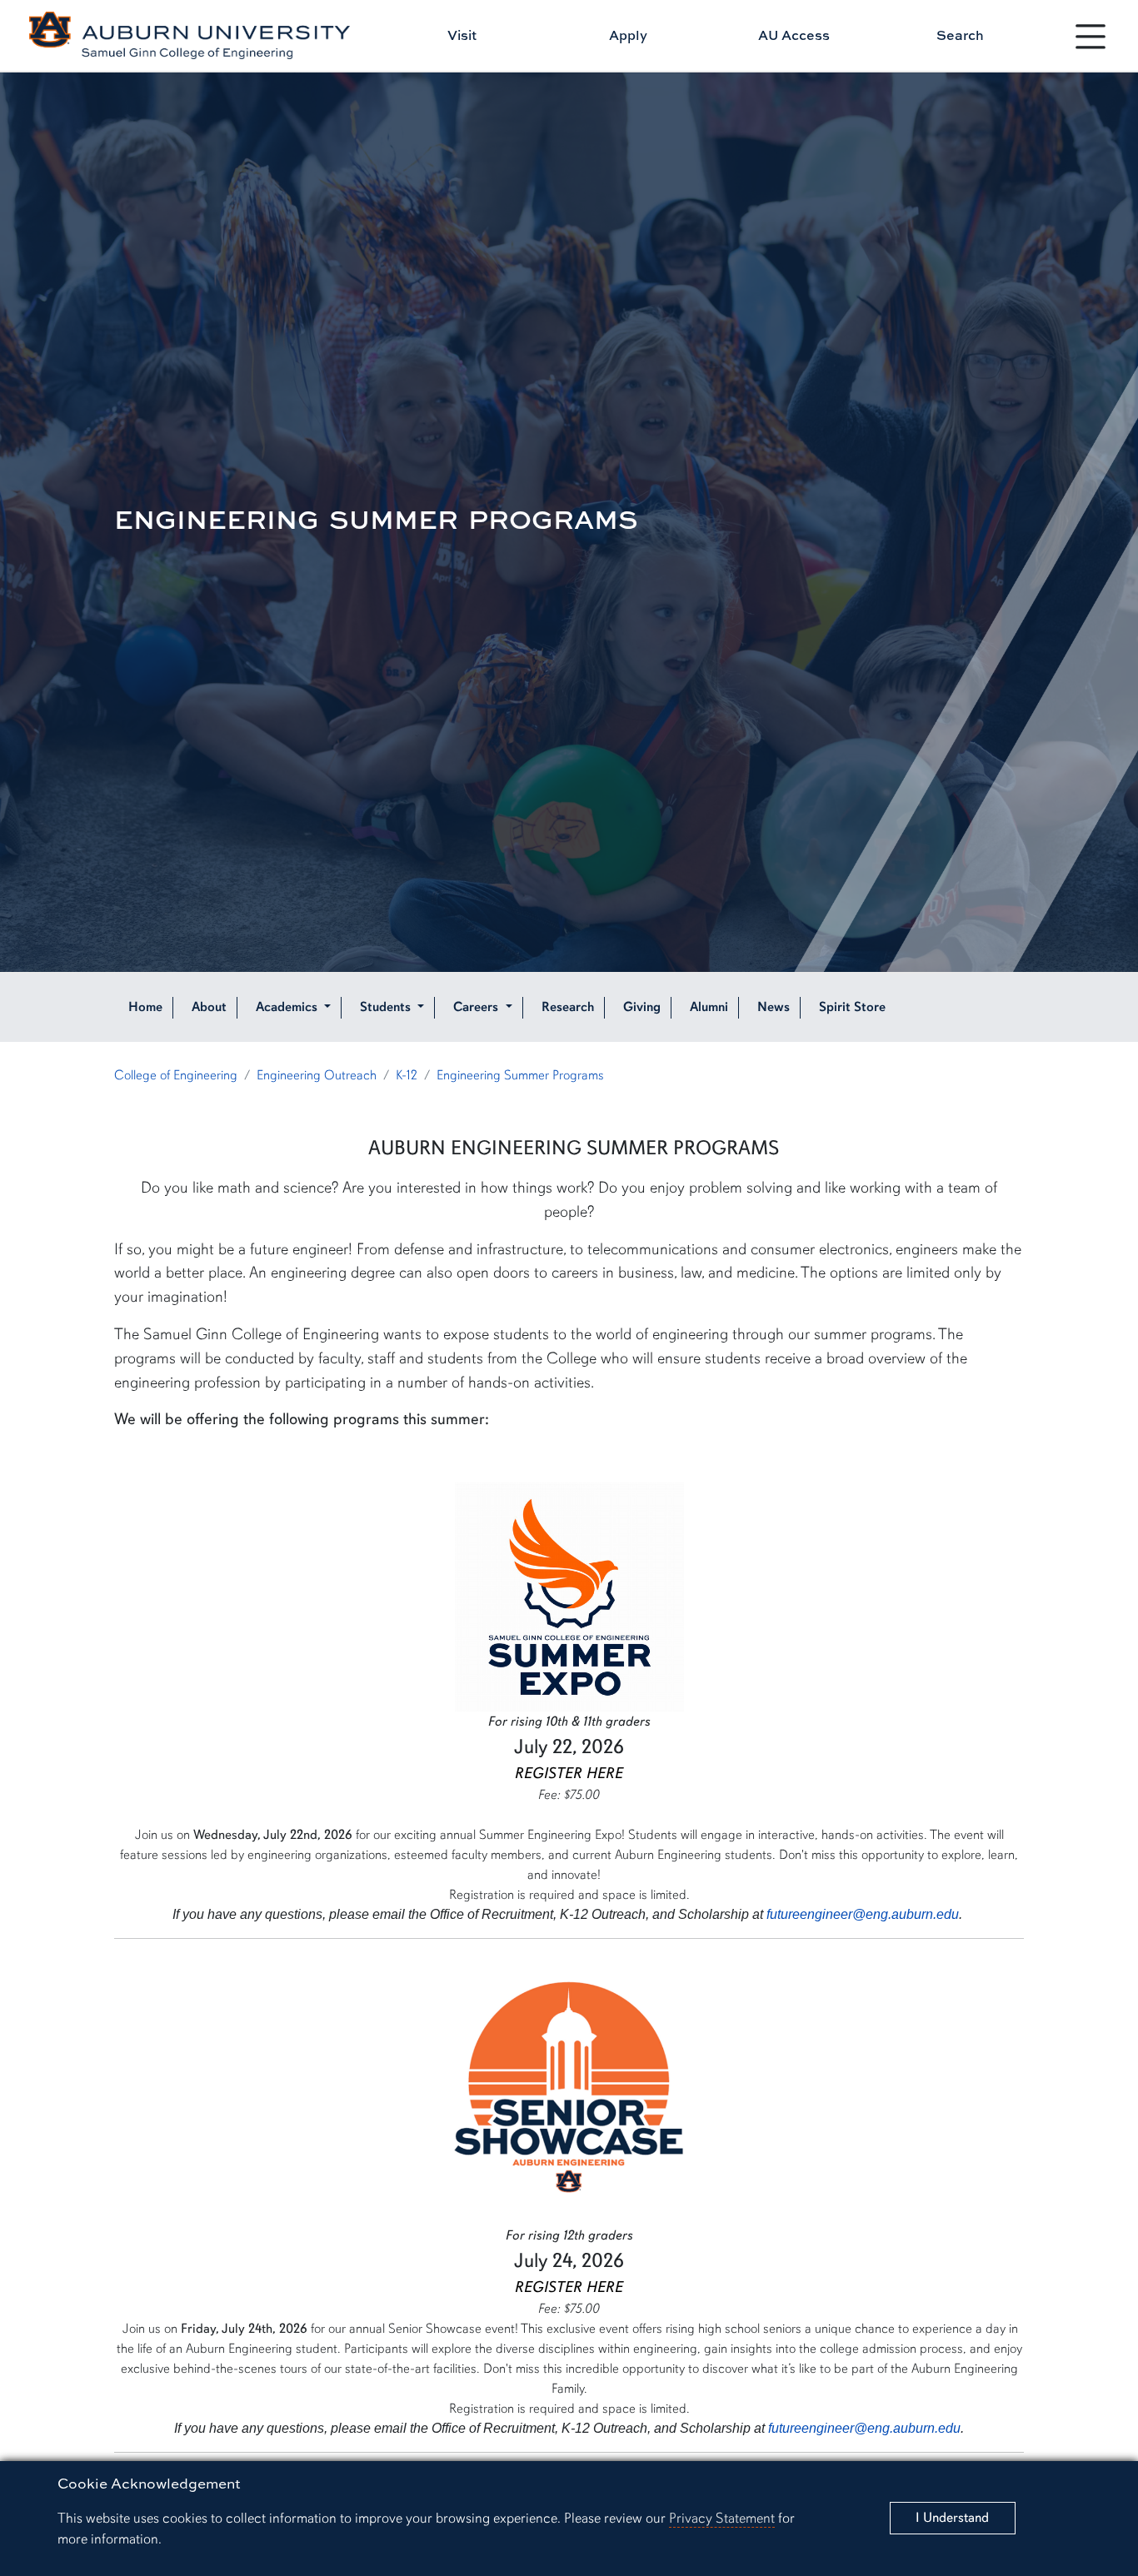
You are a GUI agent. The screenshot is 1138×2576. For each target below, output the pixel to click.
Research (568, 1007)
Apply (628, 35)
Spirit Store (852, 1007)
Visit (462, 35)
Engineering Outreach (317, 1075)
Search (960, 35)
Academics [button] (288, 1007)
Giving (642, 1007)
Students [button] (387, 1007)
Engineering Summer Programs (520, 1075)
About (209, 1007)
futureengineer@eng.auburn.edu (863, 1914)
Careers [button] (477, 1007)
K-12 (407, 1075)
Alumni (709, 1007)
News (774, 1007)
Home (145, 1007)
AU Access (794, 35)
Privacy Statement (722, 2518)
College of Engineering (176, 1075)
